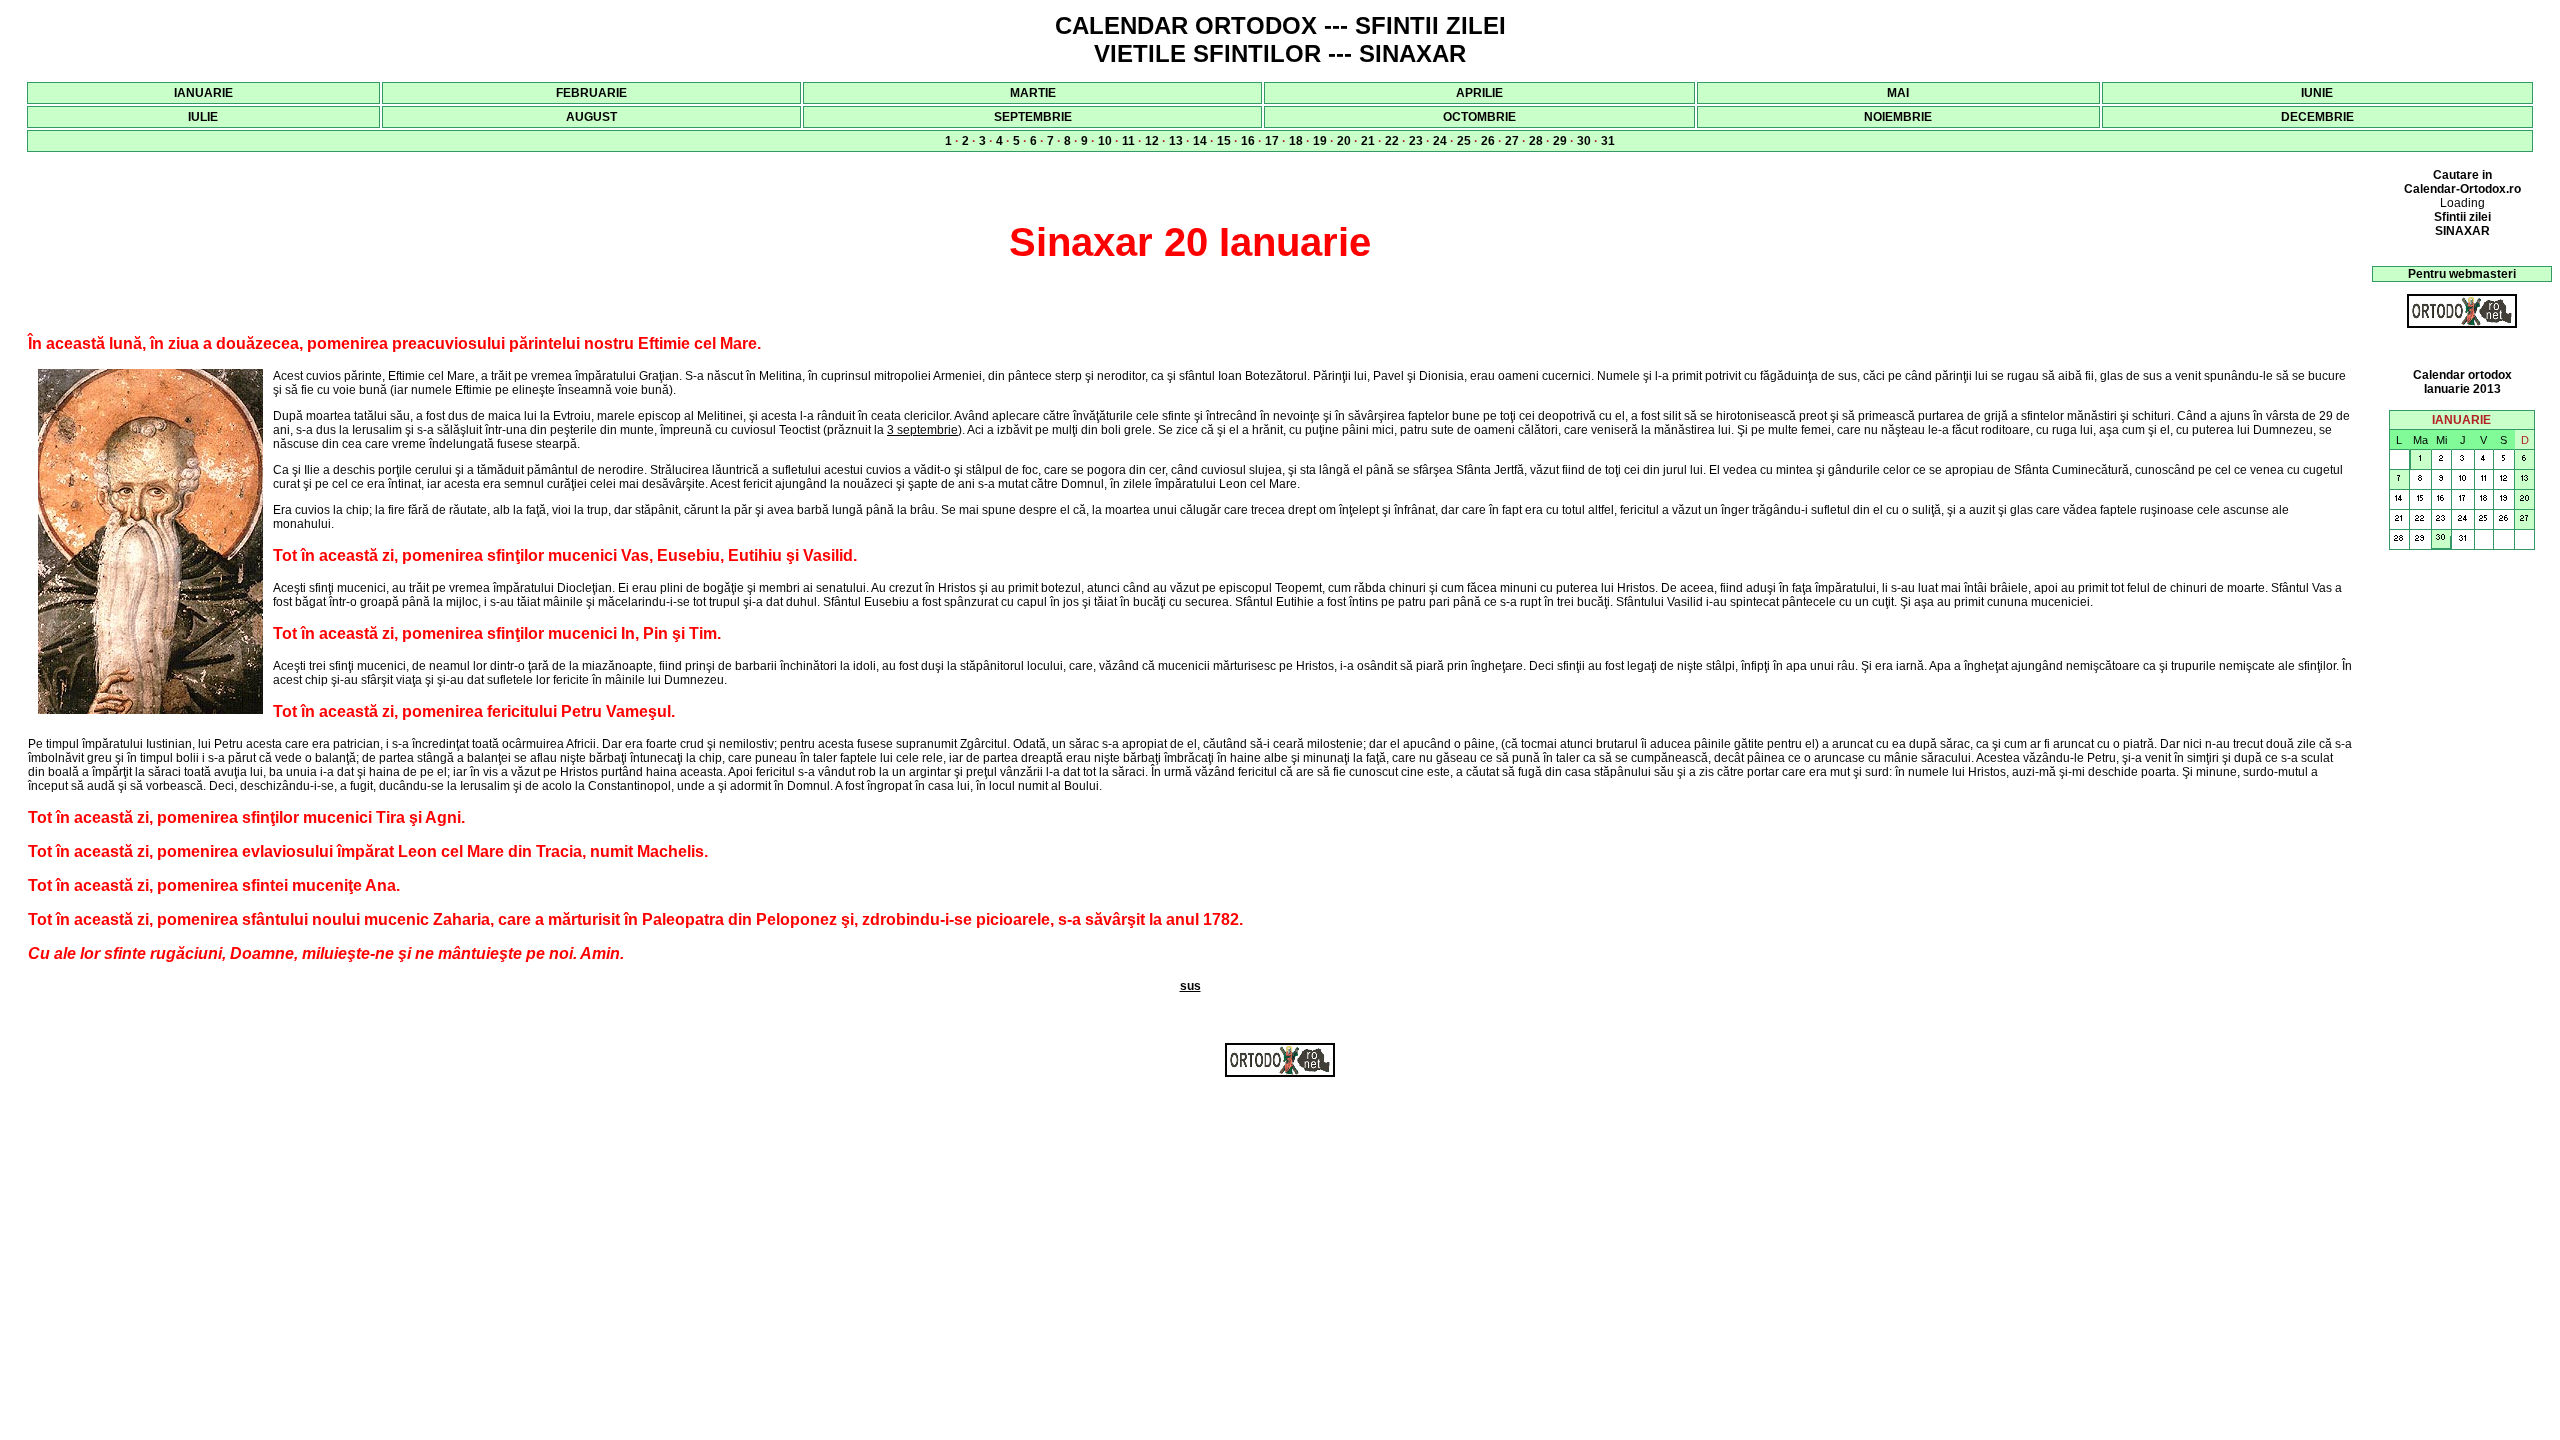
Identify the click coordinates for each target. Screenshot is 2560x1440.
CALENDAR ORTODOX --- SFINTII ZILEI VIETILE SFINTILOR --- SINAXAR (1280, 39)
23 (1416, 141)
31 (1608, 141)
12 (1152, 141)
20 (1344, 141)
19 (1320, 141)
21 (1368, 141)
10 (1105, 141)
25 (1464, 141)
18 (1296, 141)
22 (1392, 141)
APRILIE (1479, 93)
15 (1224, 141)
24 (1440, 141)
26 (1488, 141)
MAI (1898, 93)
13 (1176, 141)
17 (1272, 141)
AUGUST (591, 117)
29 (1560, 141)
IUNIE (2317, 93)
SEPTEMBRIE (1033, 117)
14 (1200, 141)
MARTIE (1033, 93)
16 (1248, 141)
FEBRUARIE (591, 93)
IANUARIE (203, 93)
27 (1512, 141)
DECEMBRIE (2317, 117)
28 (1536, 141)
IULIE (203, 117)
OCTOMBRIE (1479, 117)
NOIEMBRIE (1898, 117)
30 (1584, 141)
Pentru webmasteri (2462, 274)
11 (1128, 141)
